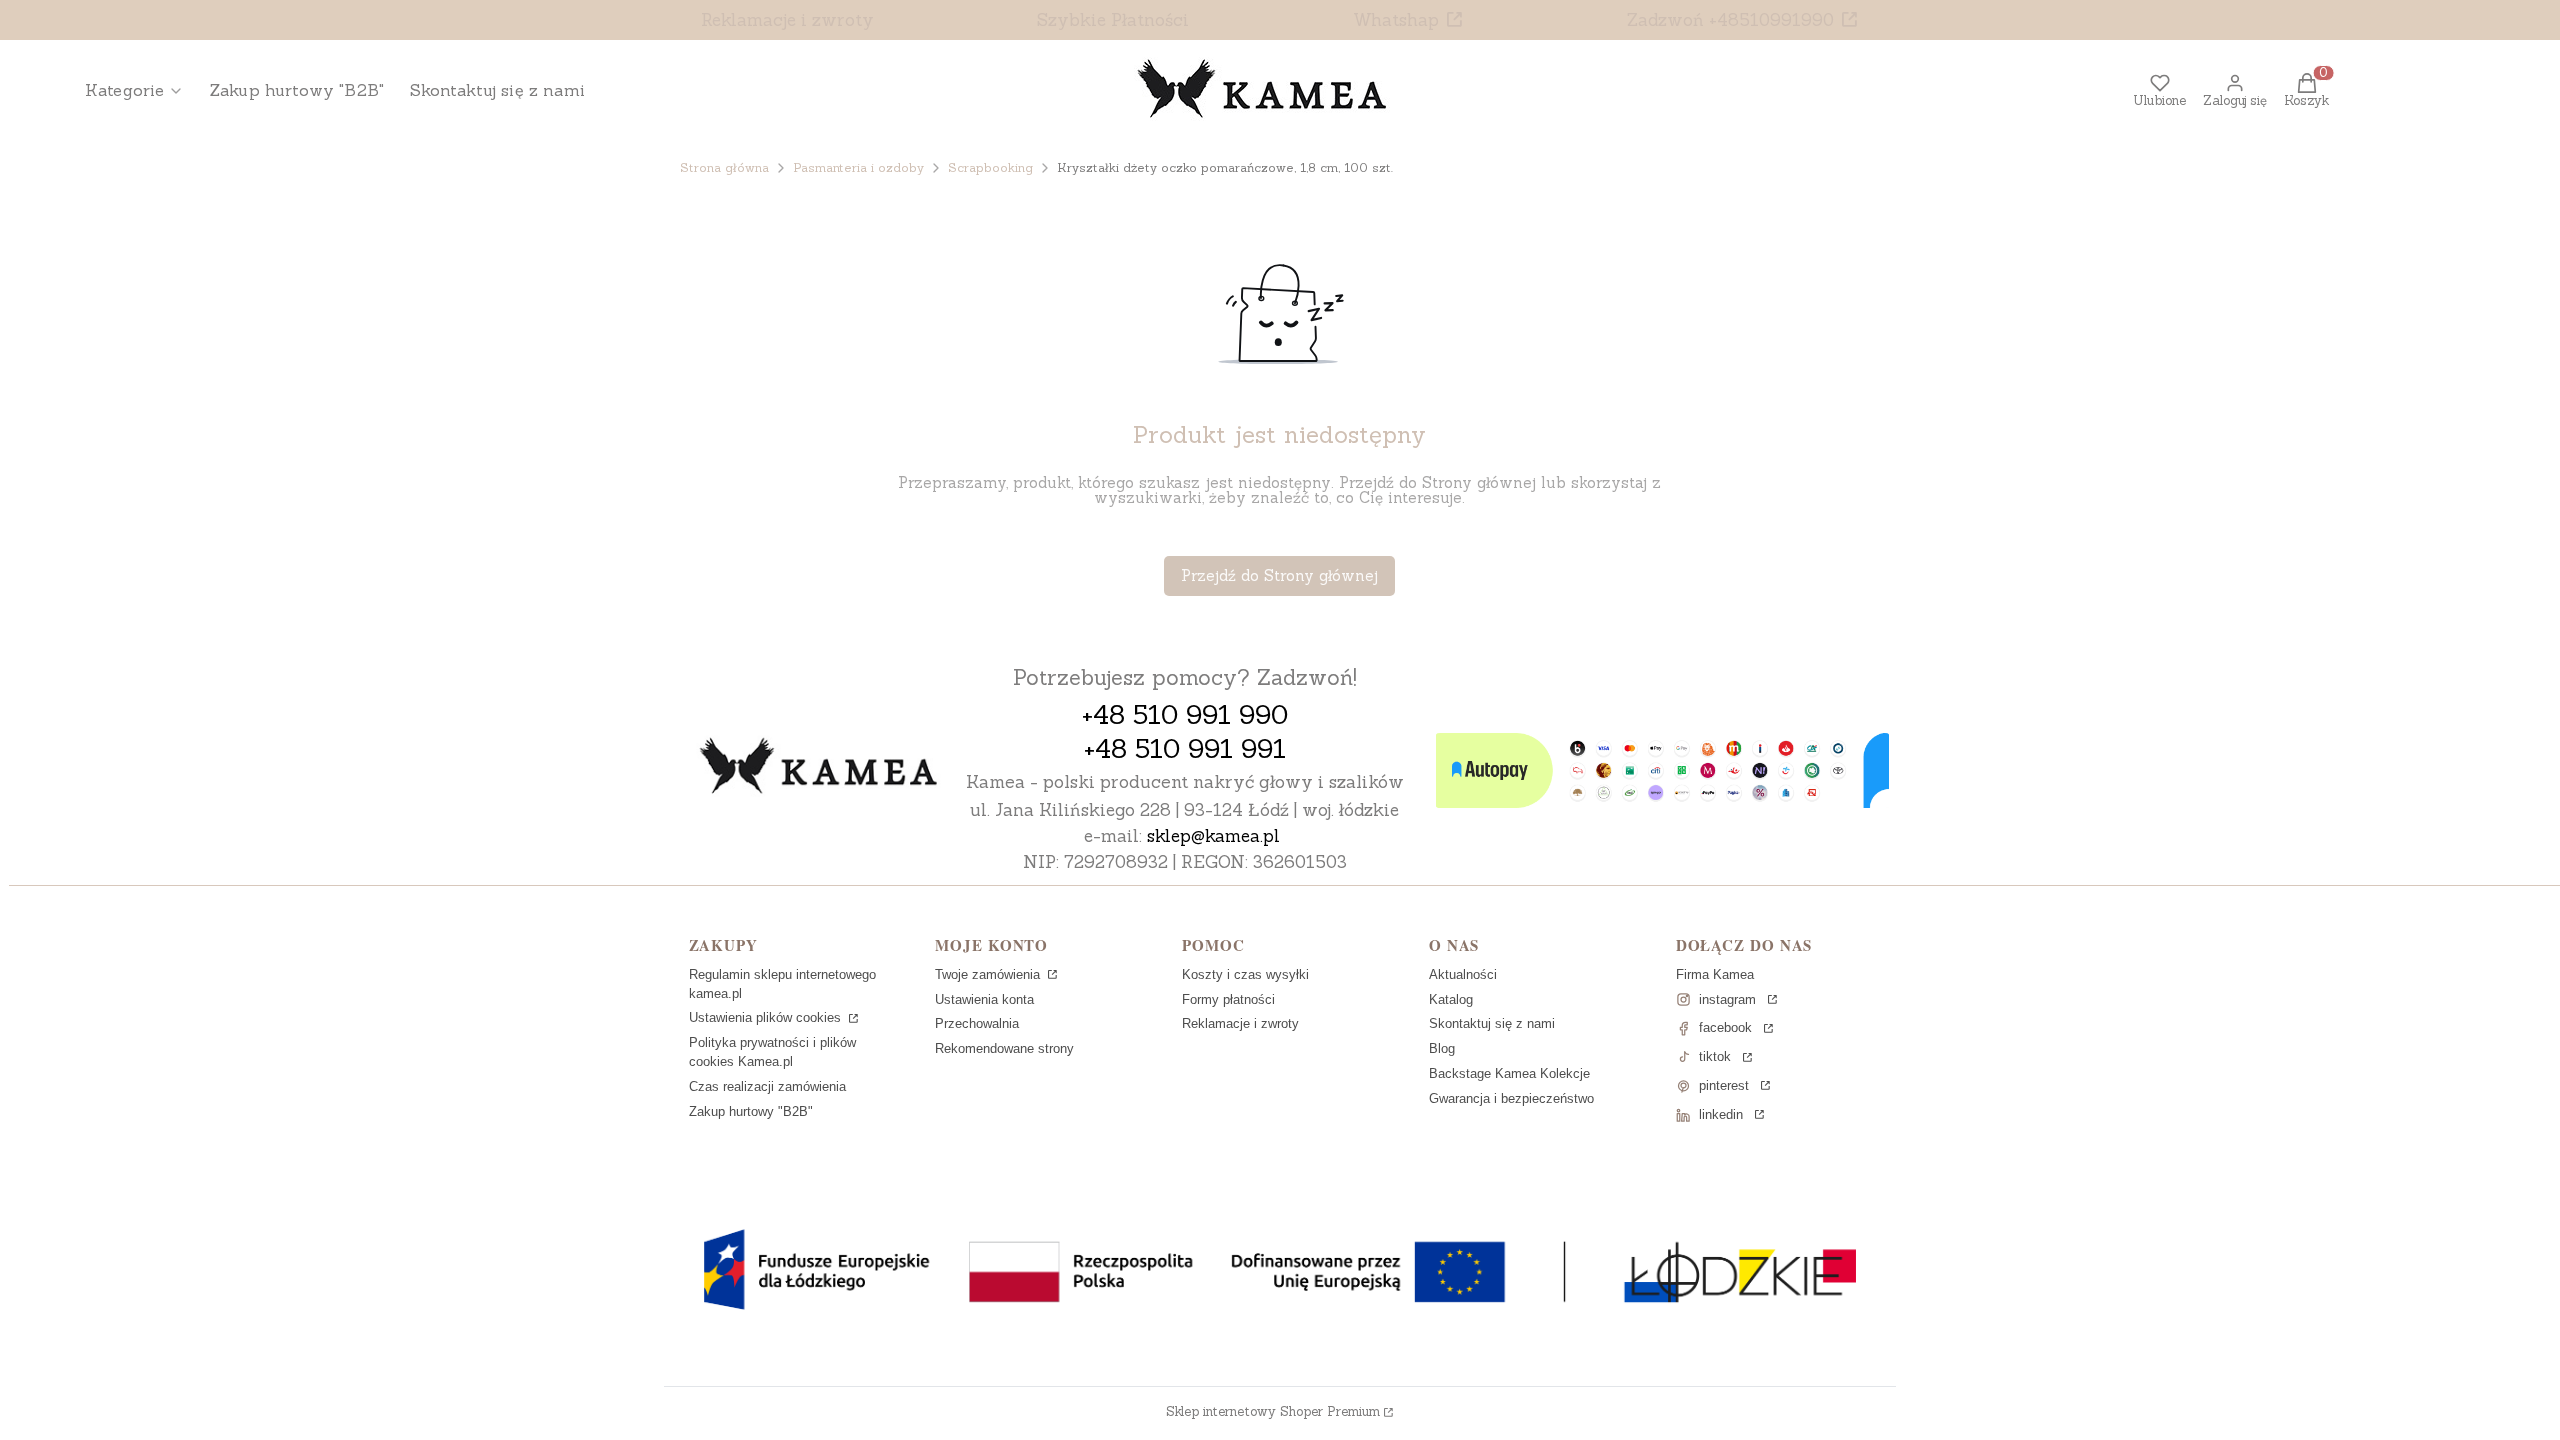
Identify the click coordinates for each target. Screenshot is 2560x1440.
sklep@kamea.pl (1213, 836)
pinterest (1724, 1085)
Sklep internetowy (1273, 1411)
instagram (1727, 999)
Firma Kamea (1715, 974)
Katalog (1451, 999)
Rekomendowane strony (1004, 1048)
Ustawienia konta (984, 999)
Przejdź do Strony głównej (1279, 575)
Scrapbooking (990, 167)
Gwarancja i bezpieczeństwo (1511, 1098)
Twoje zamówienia (989, 974)
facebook (1725, 1027)
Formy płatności (1228, 999)
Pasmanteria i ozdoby (858, 167)
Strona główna (724, 167)
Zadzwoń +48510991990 (1730, 20)
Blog (1442, 1048)
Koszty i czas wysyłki (1245, 974)
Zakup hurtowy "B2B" (751, 1111)
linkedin (1721, 1114)
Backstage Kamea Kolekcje (1509, 1073)
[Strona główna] (819, 768)
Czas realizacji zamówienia (767, 1086)
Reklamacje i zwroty (787, 20)
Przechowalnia (977, 1023)
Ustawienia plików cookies (767, 1017)
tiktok (1715, 1056)
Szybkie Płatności (1113, 20)
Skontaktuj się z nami (1492, 1023)
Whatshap (1396, 20)
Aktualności (1463, 974)
